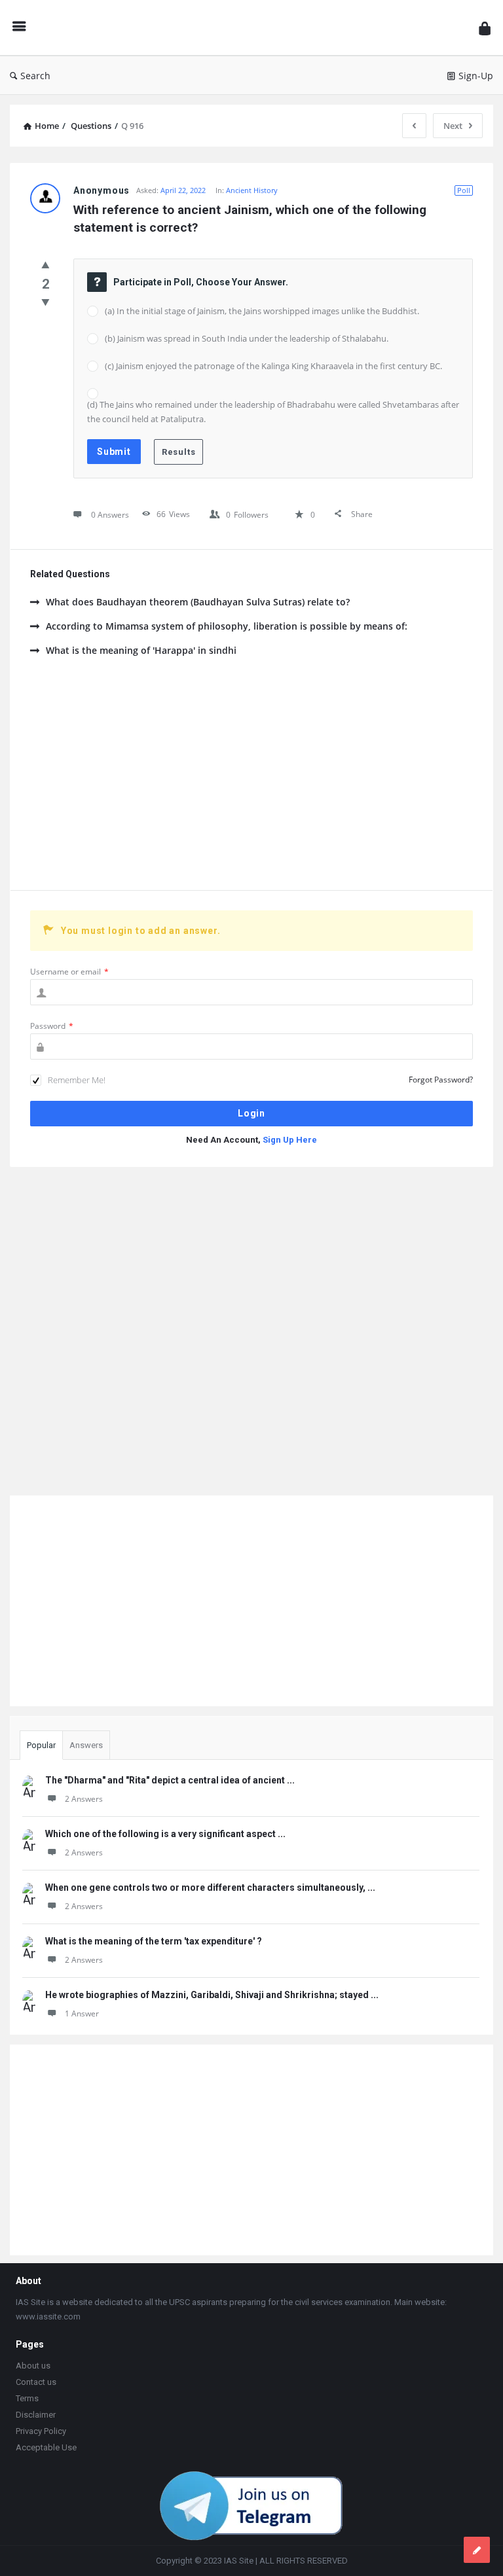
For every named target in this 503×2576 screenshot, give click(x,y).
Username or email (69, 972)
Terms (27, 2398)
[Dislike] (46, 302)
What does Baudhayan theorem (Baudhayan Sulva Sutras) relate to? (198, 602)
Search (35, 76)
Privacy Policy (41, 2431)
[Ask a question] (477, 2550)
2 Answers (84, 1799)
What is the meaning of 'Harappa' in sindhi (141, 650)
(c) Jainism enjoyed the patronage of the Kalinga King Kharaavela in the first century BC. (273, 366)
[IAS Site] (255, 28)
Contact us (36, 2382)
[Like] (46, 264)
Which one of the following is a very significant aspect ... (165, 1834)
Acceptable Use (46, 2447)
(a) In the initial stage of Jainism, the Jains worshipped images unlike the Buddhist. (262, 311)
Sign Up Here (290, 1140)
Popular (41, 1745)
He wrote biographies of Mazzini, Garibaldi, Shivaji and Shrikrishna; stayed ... (212, 1995)
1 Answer (82, 2013)
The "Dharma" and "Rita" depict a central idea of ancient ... (170, 1780)
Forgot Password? (441, 1080)
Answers (86, 1745)
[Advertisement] (251, 779)
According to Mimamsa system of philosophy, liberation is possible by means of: (227, 626)
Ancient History (252, 190)
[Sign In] (485, 28)
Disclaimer (36, 2415)
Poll (464, 190)
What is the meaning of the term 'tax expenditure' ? (154, 1941)
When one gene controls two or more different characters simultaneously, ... (210, 1887)
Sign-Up (476, 76)
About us (33, 2366)
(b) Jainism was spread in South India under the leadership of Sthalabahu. (247, 338)
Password (52, 1026)
